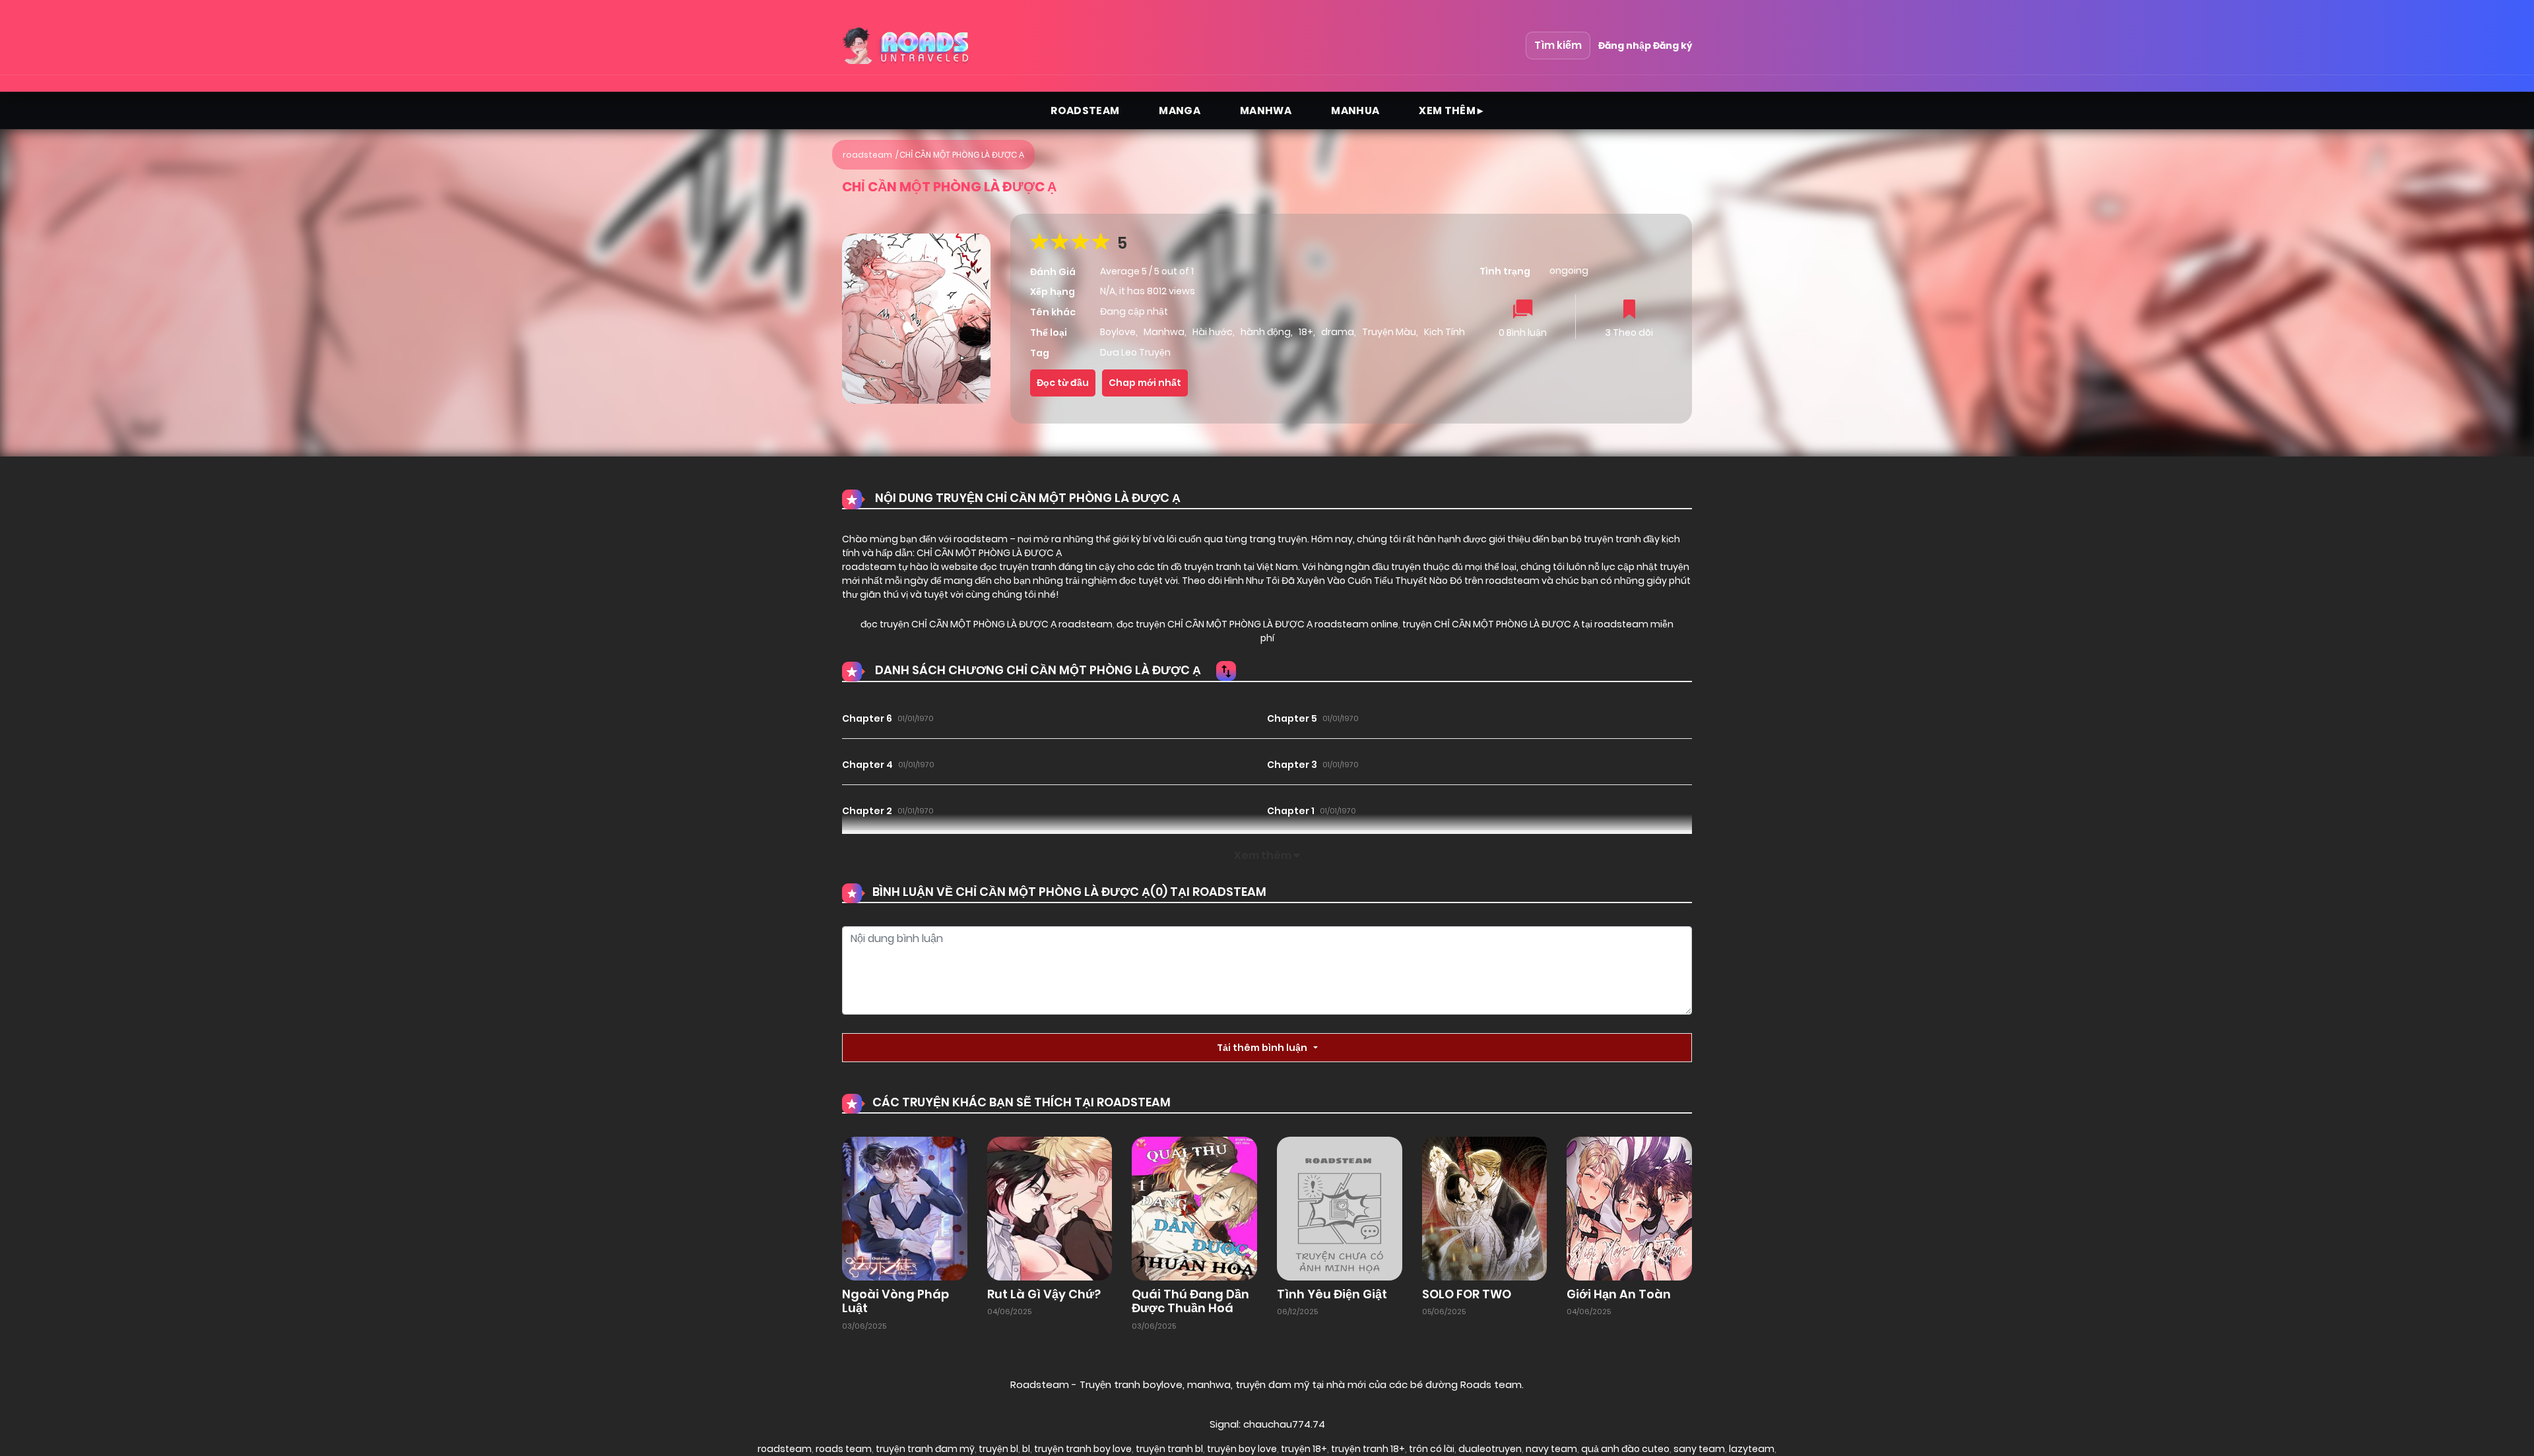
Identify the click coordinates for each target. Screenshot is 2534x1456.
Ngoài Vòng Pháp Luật (895, 1301)
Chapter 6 (867, 718)
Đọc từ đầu (1063, 383)
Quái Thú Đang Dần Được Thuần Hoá (1190, 1301)
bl (1026, 1449)
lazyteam (1752, 1449)
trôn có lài (1432, 1449)
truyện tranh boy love (1083, 1449)
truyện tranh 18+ (1368, 1449)
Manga (1180, 111)
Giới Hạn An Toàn (1619, 1294)
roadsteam (867, 155)
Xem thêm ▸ (1451, 111)
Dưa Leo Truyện (1135, 352)
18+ (1306, 332)
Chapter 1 (1291, 811)
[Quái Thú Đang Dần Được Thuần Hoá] (1194, 1207)
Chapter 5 (1292, 718)
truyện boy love (1242, 1449)
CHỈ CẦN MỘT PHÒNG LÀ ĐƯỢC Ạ (962, 155)
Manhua (1355, 111)
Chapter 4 (867, 765)
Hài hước (1213, 332)
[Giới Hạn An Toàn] (1629, 1207)
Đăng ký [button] (1673, 46)
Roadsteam (1085, 111)
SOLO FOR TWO (1467, 1294)
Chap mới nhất (1145, 383)
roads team (844, 1449)
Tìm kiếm (1558, 45)
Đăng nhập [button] (1625, 46)
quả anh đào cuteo (1625, 1449)
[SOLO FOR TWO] (1485, 1207)
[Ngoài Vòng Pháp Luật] (905, 1207)
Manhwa (1266, 111)
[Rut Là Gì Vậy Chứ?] (1050, 1207)
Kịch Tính (1445, 332)
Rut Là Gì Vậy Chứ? (1044, 1294)
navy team (1551, 1449)
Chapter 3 (1292, 765)
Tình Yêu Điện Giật (1332, 1294)
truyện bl (998, 1449)
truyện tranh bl (1169, 1449)
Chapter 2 (867, 811)
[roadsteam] (907, 46)
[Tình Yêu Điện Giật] (1340, 1207)
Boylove (1118, 332)
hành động (1266, 332)
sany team (1699, 1449)
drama (1338, 332)
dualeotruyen (1490, 1449)
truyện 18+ (1304, 1449)
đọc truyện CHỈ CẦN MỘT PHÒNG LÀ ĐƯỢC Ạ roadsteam (987, 624)
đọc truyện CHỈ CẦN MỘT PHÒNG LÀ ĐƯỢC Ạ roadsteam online (1256, 624)
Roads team (1491, 1384)
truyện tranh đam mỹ (925, 1449)
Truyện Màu (1389, 332)
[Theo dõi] (1629, 310)
